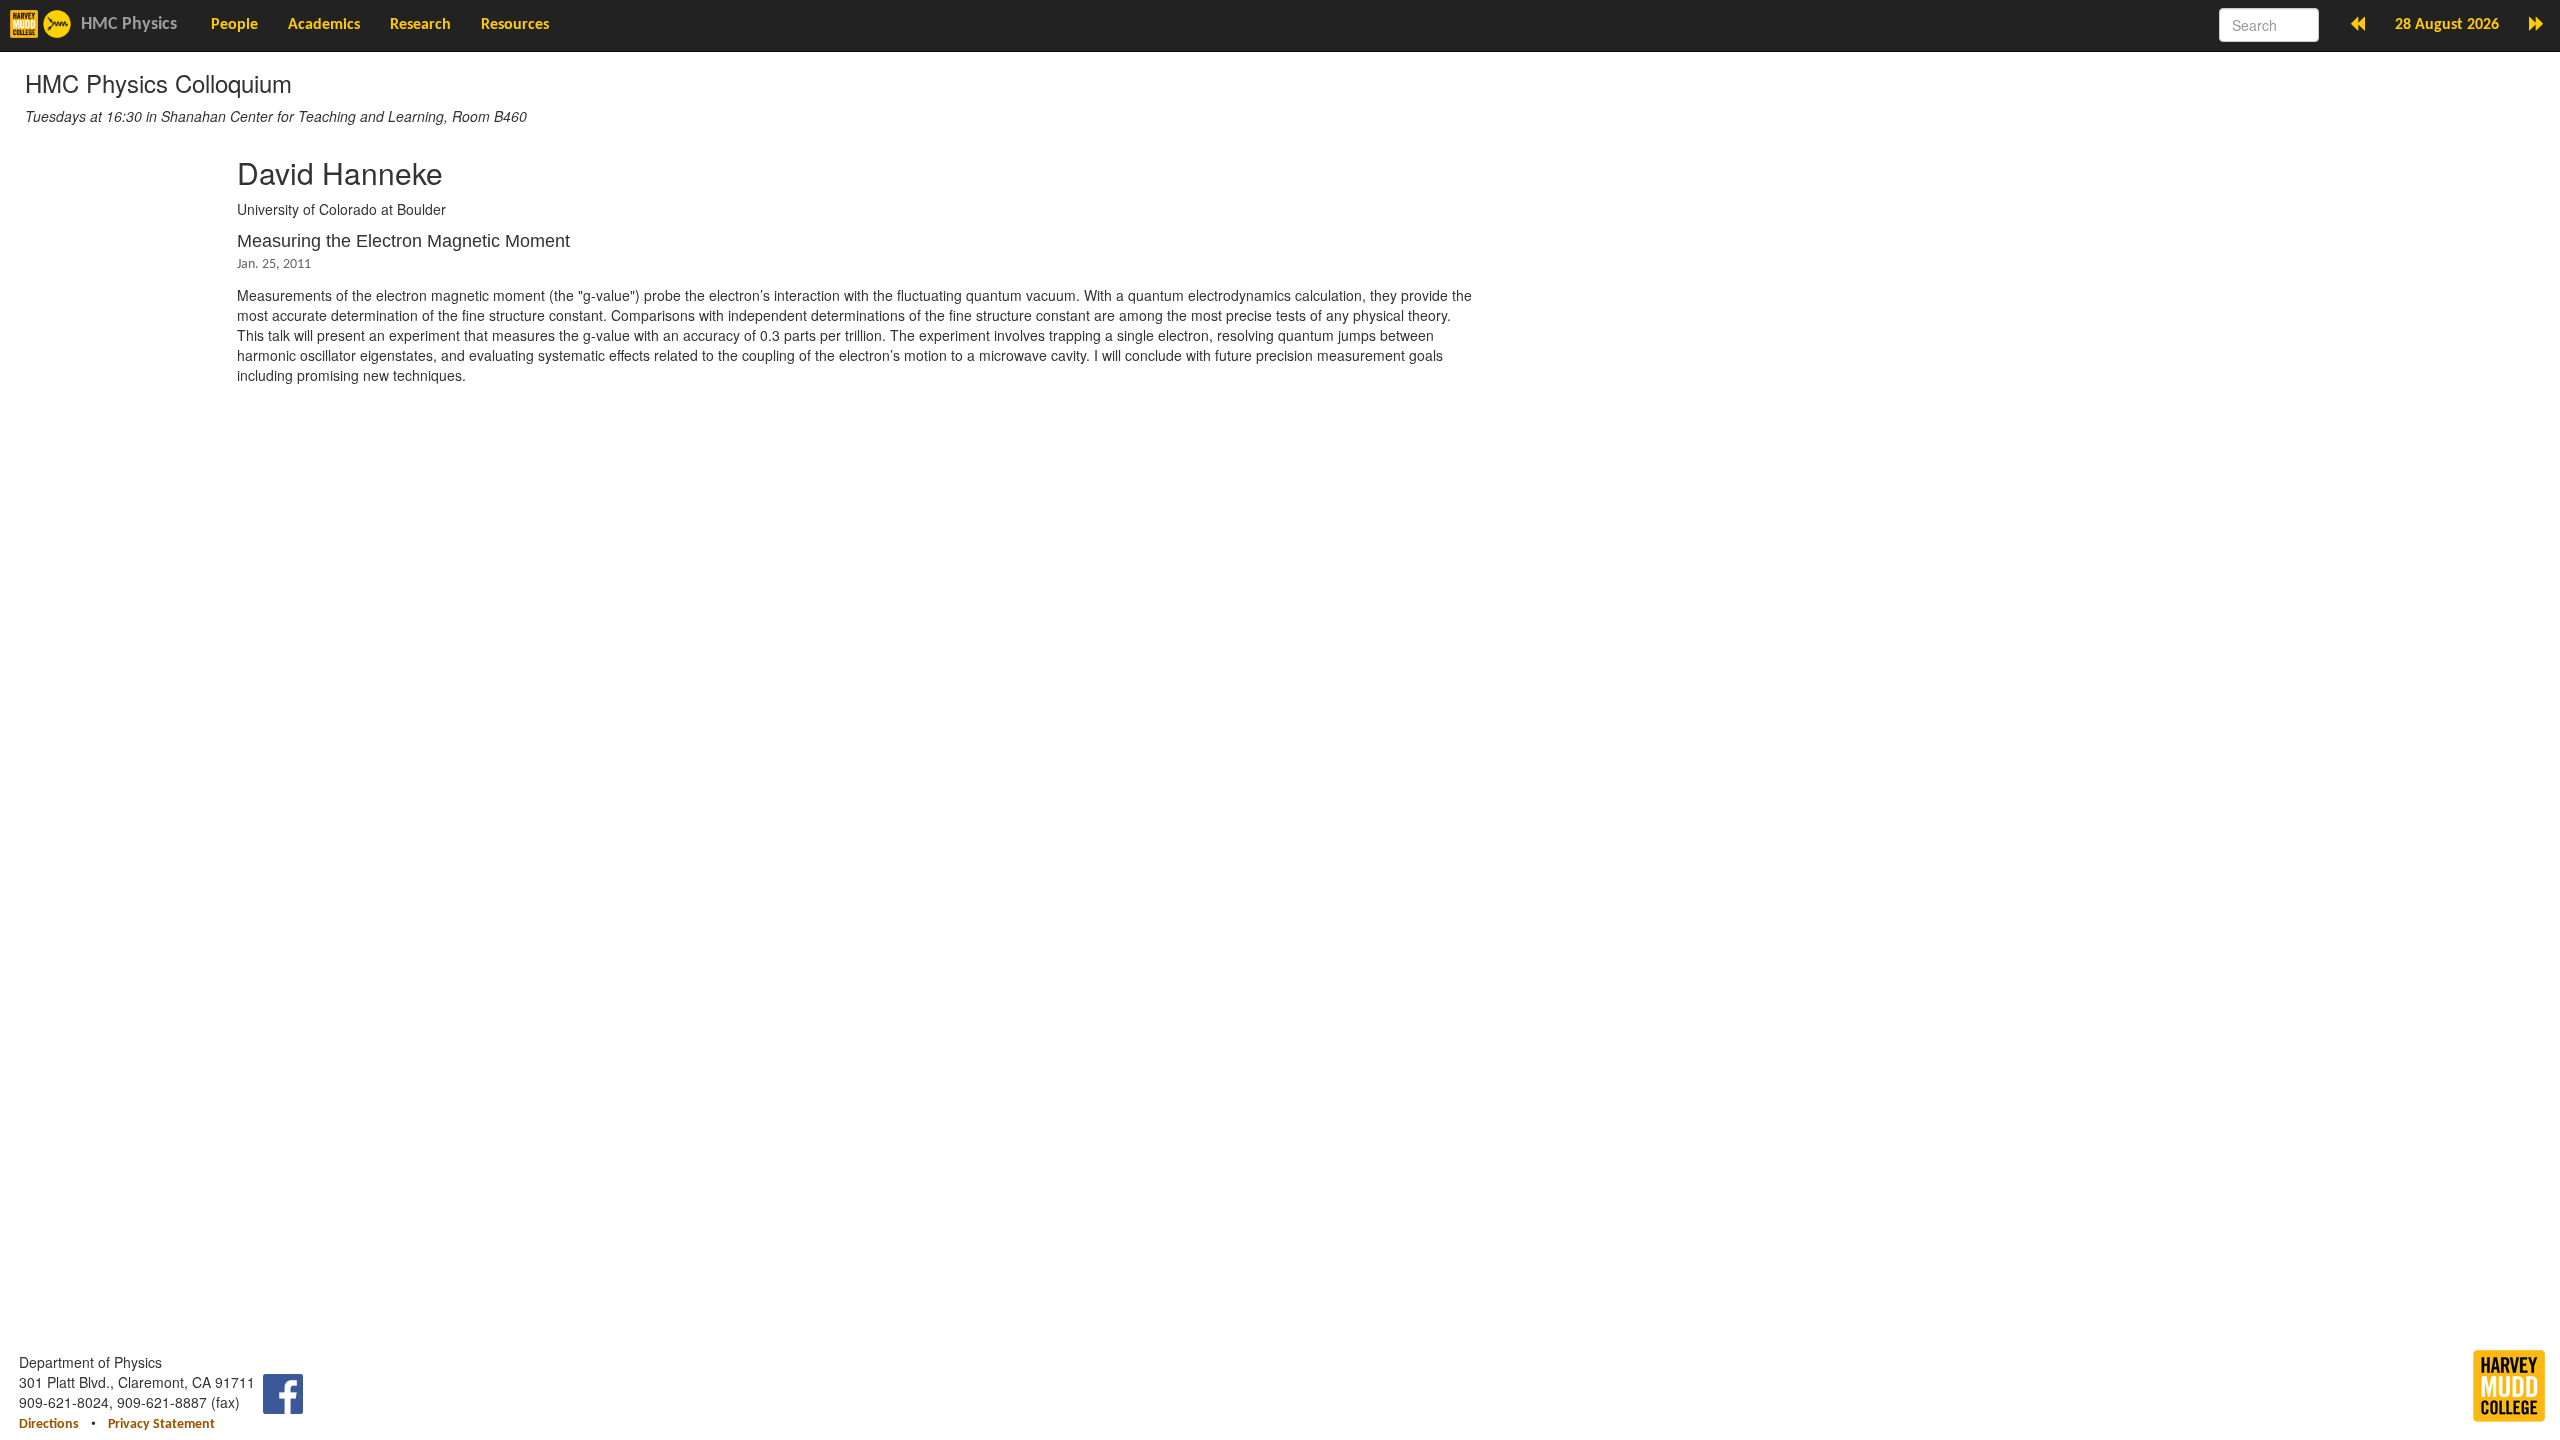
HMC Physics (129, 24)
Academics (324, 25)
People (234, 25)
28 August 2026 (2447, 25)
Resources (515, 25)
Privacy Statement (161, 1424)
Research (420, 25)
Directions (49, 1424)
